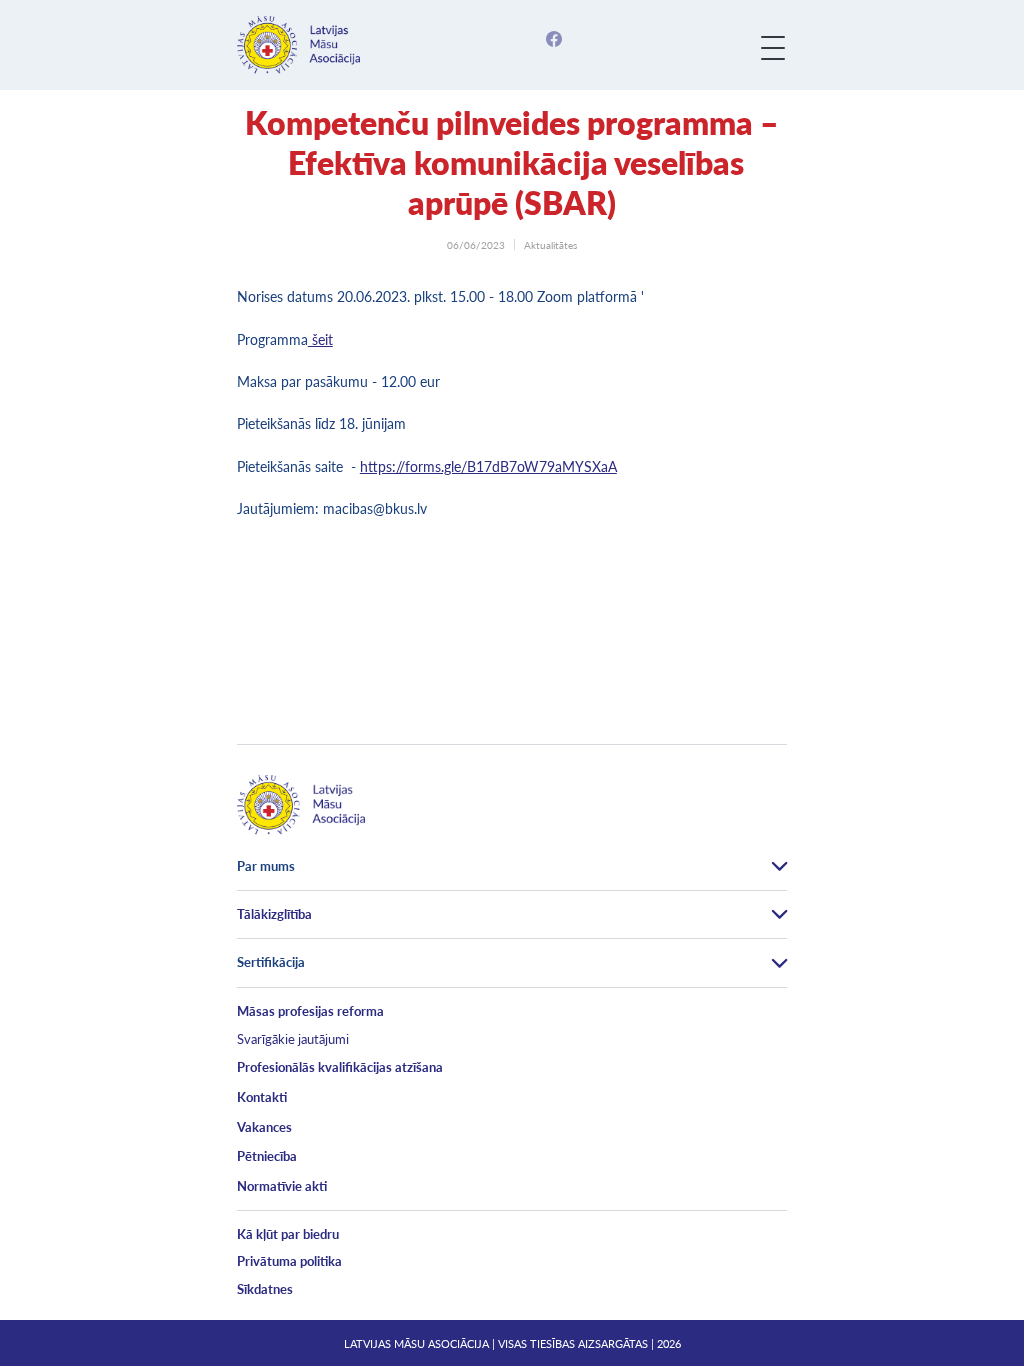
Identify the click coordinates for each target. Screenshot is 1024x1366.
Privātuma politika (289, 1261)
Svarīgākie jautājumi (293, 1039)
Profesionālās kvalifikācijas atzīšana (340, 1067)
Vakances (264, 1127)
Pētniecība (267, 1156)
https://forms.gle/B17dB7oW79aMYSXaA (488, 466)
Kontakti (262, 1097)
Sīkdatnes (265, 1289)
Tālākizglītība (274, 914)
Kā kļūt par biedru (288, 1234)
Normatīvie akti (282, 1186)
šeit (320, 339)
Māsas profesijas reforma (310, 1011)
